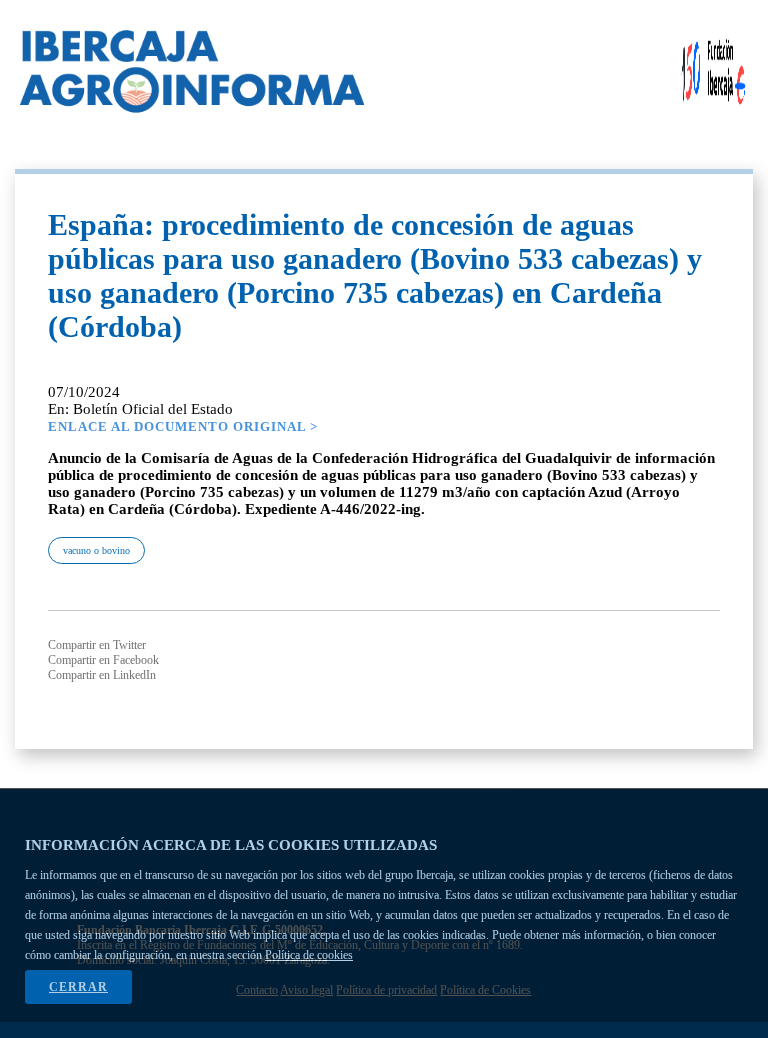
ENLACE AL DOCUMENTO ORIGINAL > (183, 426)
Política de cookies (309, 955)
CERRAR (78, 987)
